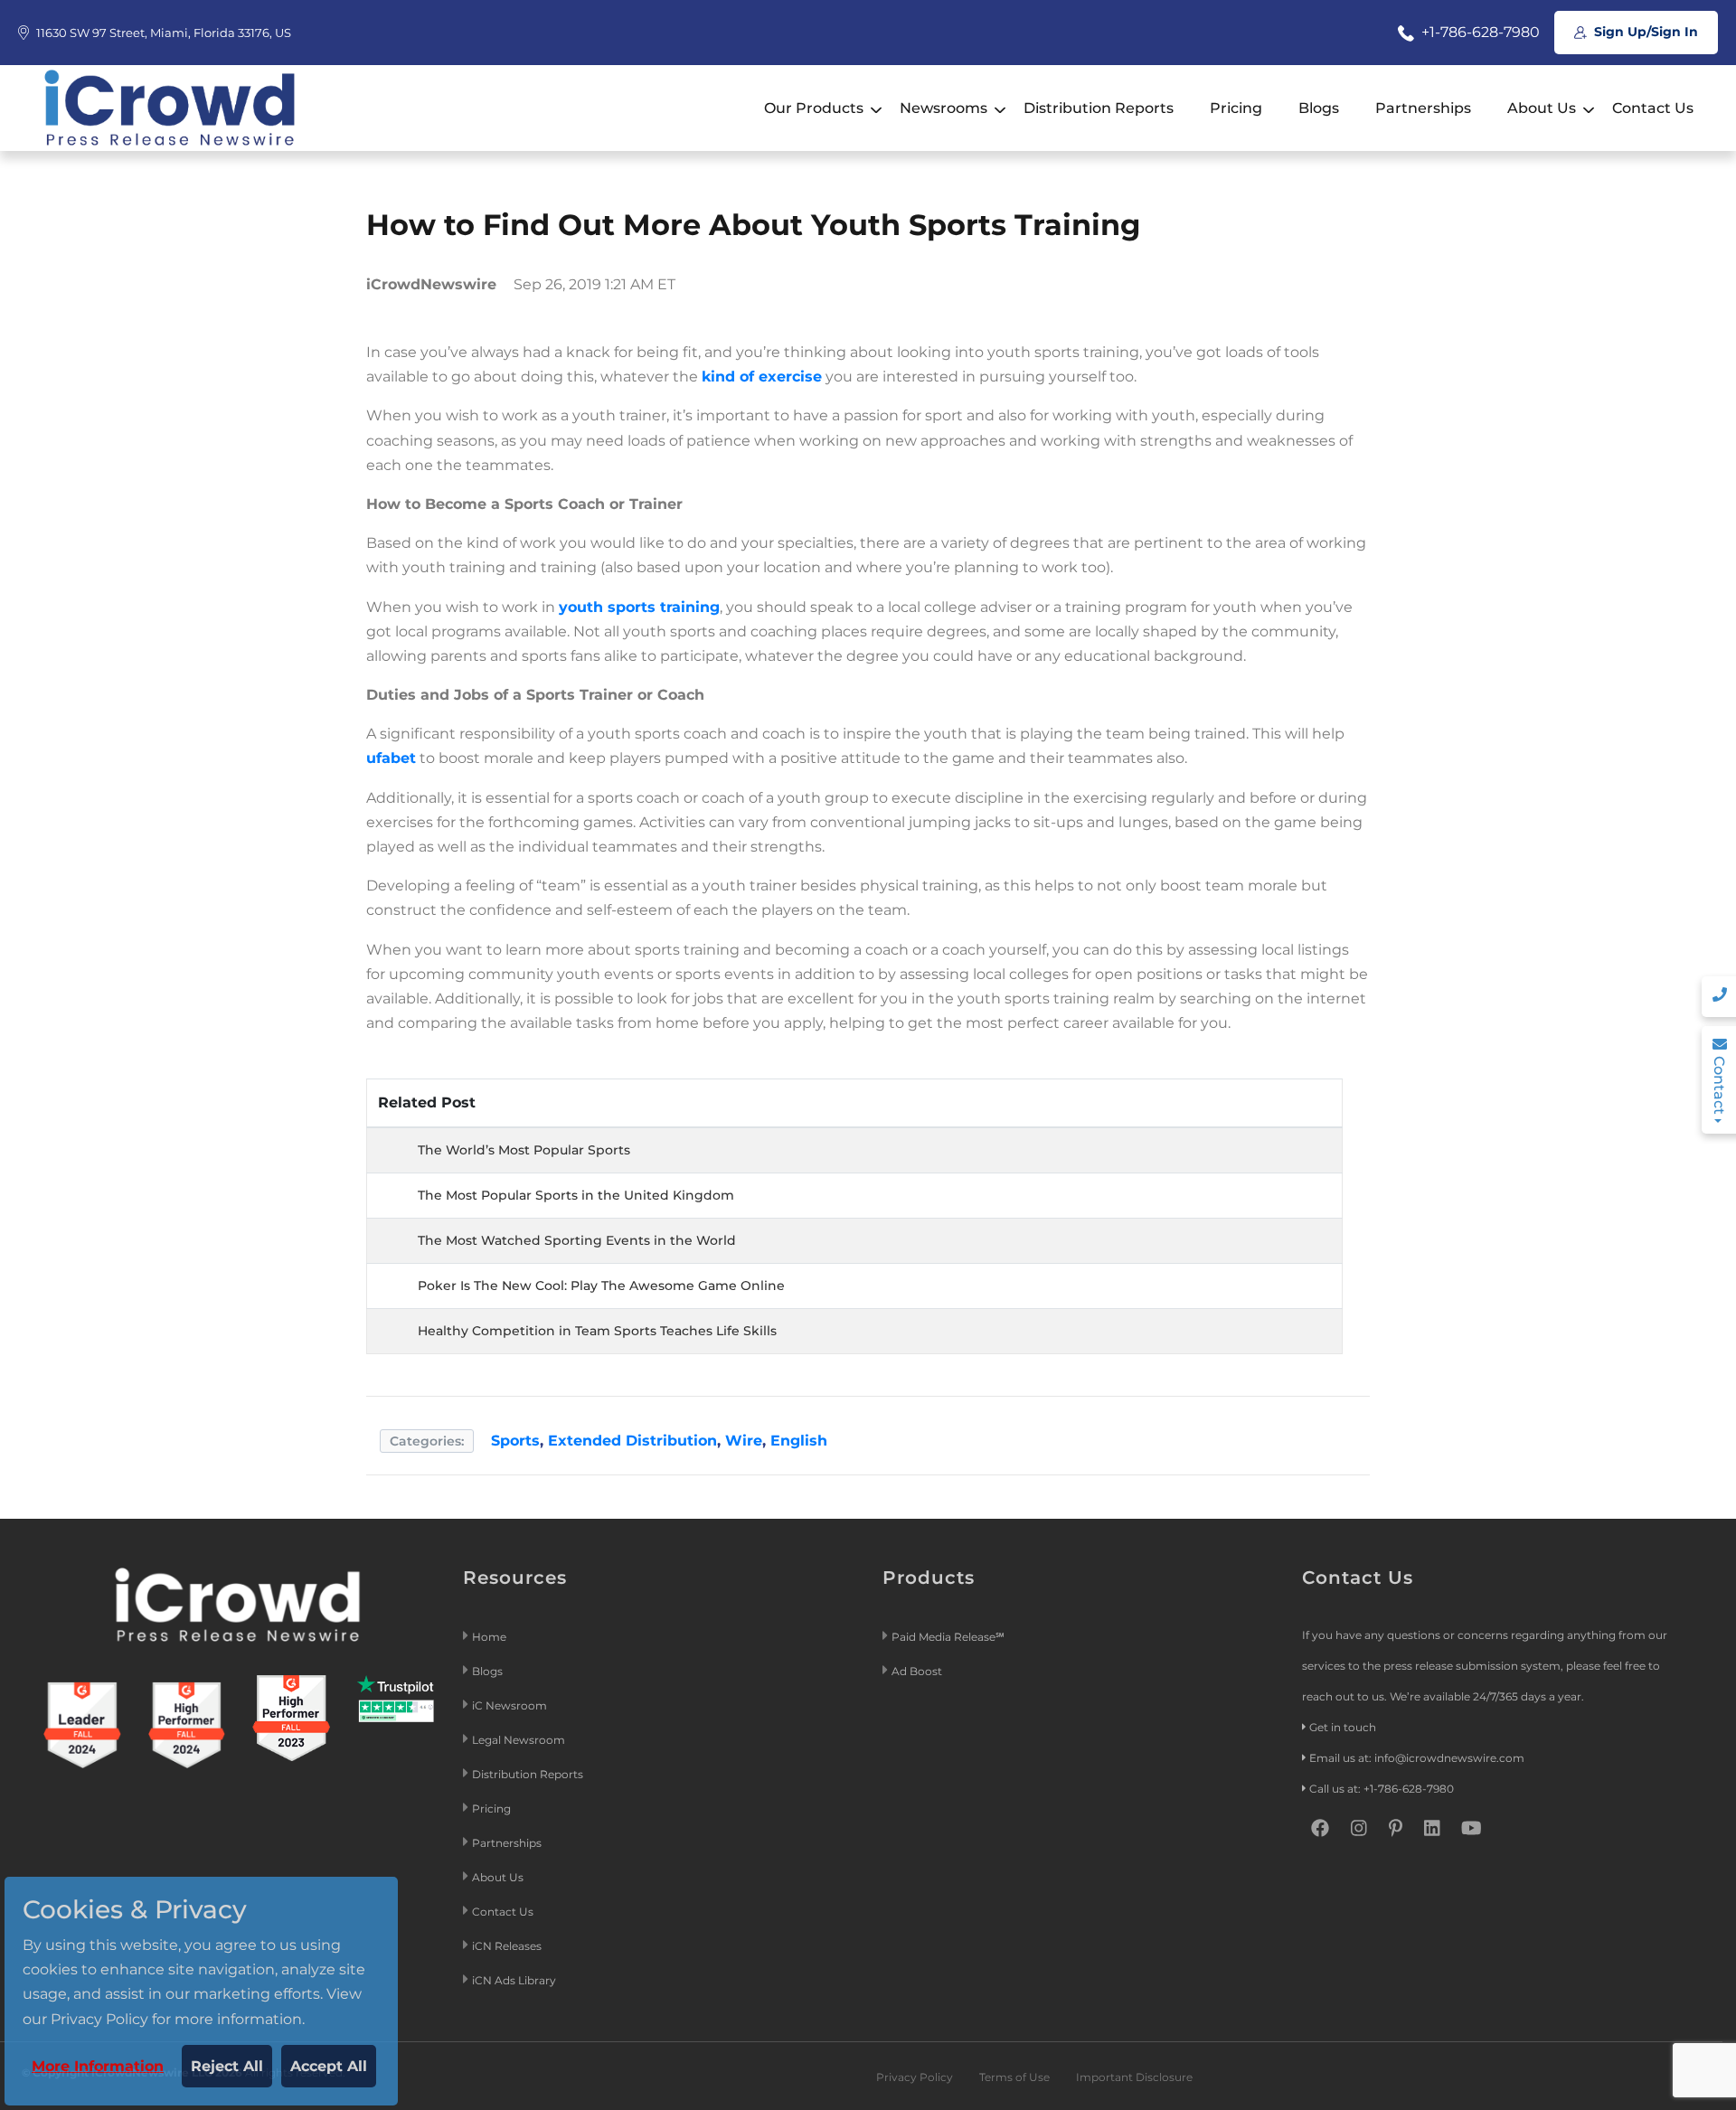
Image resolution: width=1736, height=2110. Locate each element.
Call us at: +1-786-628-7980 (1382, 1789)
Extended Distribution (632, 1441)
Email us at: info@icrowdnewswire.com (1417, 1758)
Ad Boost (917, 1671)
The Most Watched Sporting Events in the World (577, 1240)
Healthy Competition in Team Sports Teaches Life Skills (597, 1331)
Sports (515, 1441)
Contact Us (1653, 108)
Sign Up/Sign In (1644, 32)
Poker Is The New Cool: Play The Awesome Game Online (601, 1286)
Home (489, 1637)
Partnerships (1423, 108)
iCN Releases (507, 1946)
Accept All (329, 2066)
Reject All (227, 2066)
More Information (98, 2066)
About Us (1542, 108)
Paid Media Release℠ (948, 1637)
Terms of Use (1014, 2077)
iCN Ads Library (514, 1980)
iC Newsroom (511, 1705)
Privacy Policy (915, 2077)
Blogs (1319, 108)
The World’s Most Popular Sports (524, 1150)
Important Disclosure (1134, 2077)
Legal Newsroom (520, 1740)
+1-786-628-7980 (1479, 32)
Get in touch (1343, 1727)
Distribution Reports (1099, 108)
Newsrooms (943, 108)
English (799, 1441)
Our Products (814, 108)
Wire (744, 1441)
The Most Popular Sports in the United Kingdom (576, 1195)
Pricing (1236, 108)
